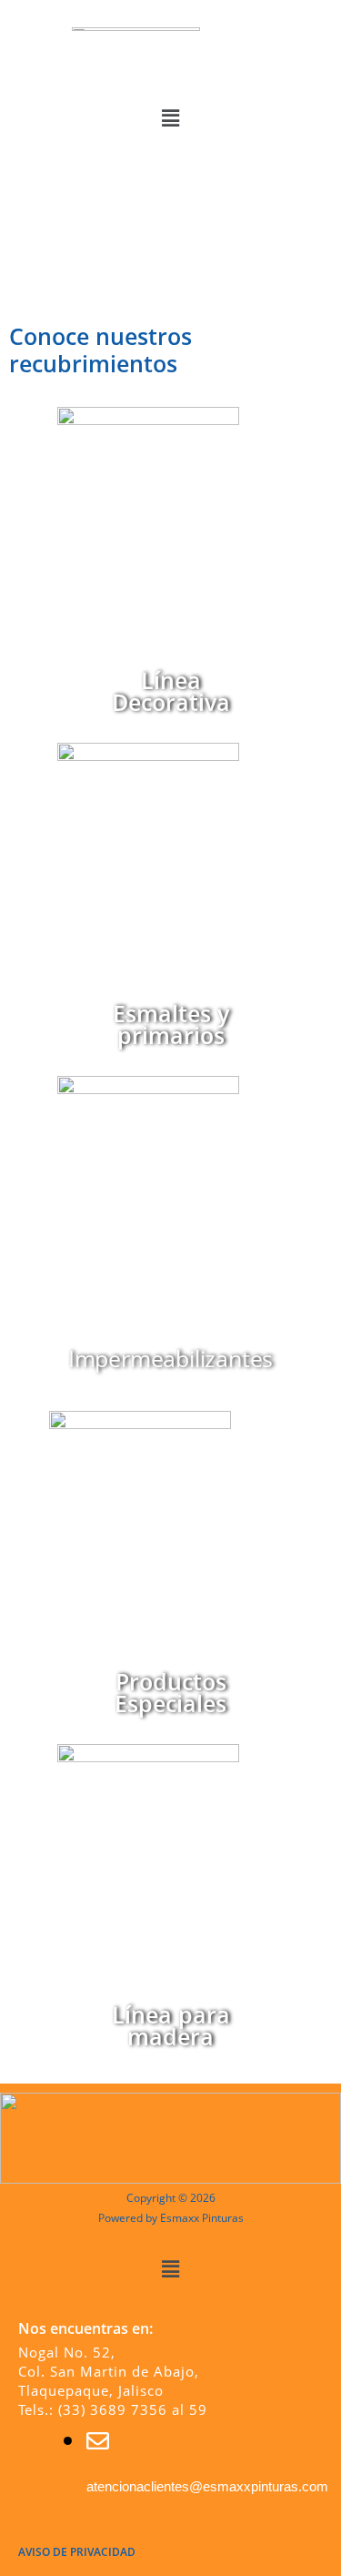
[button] (170, 117)
